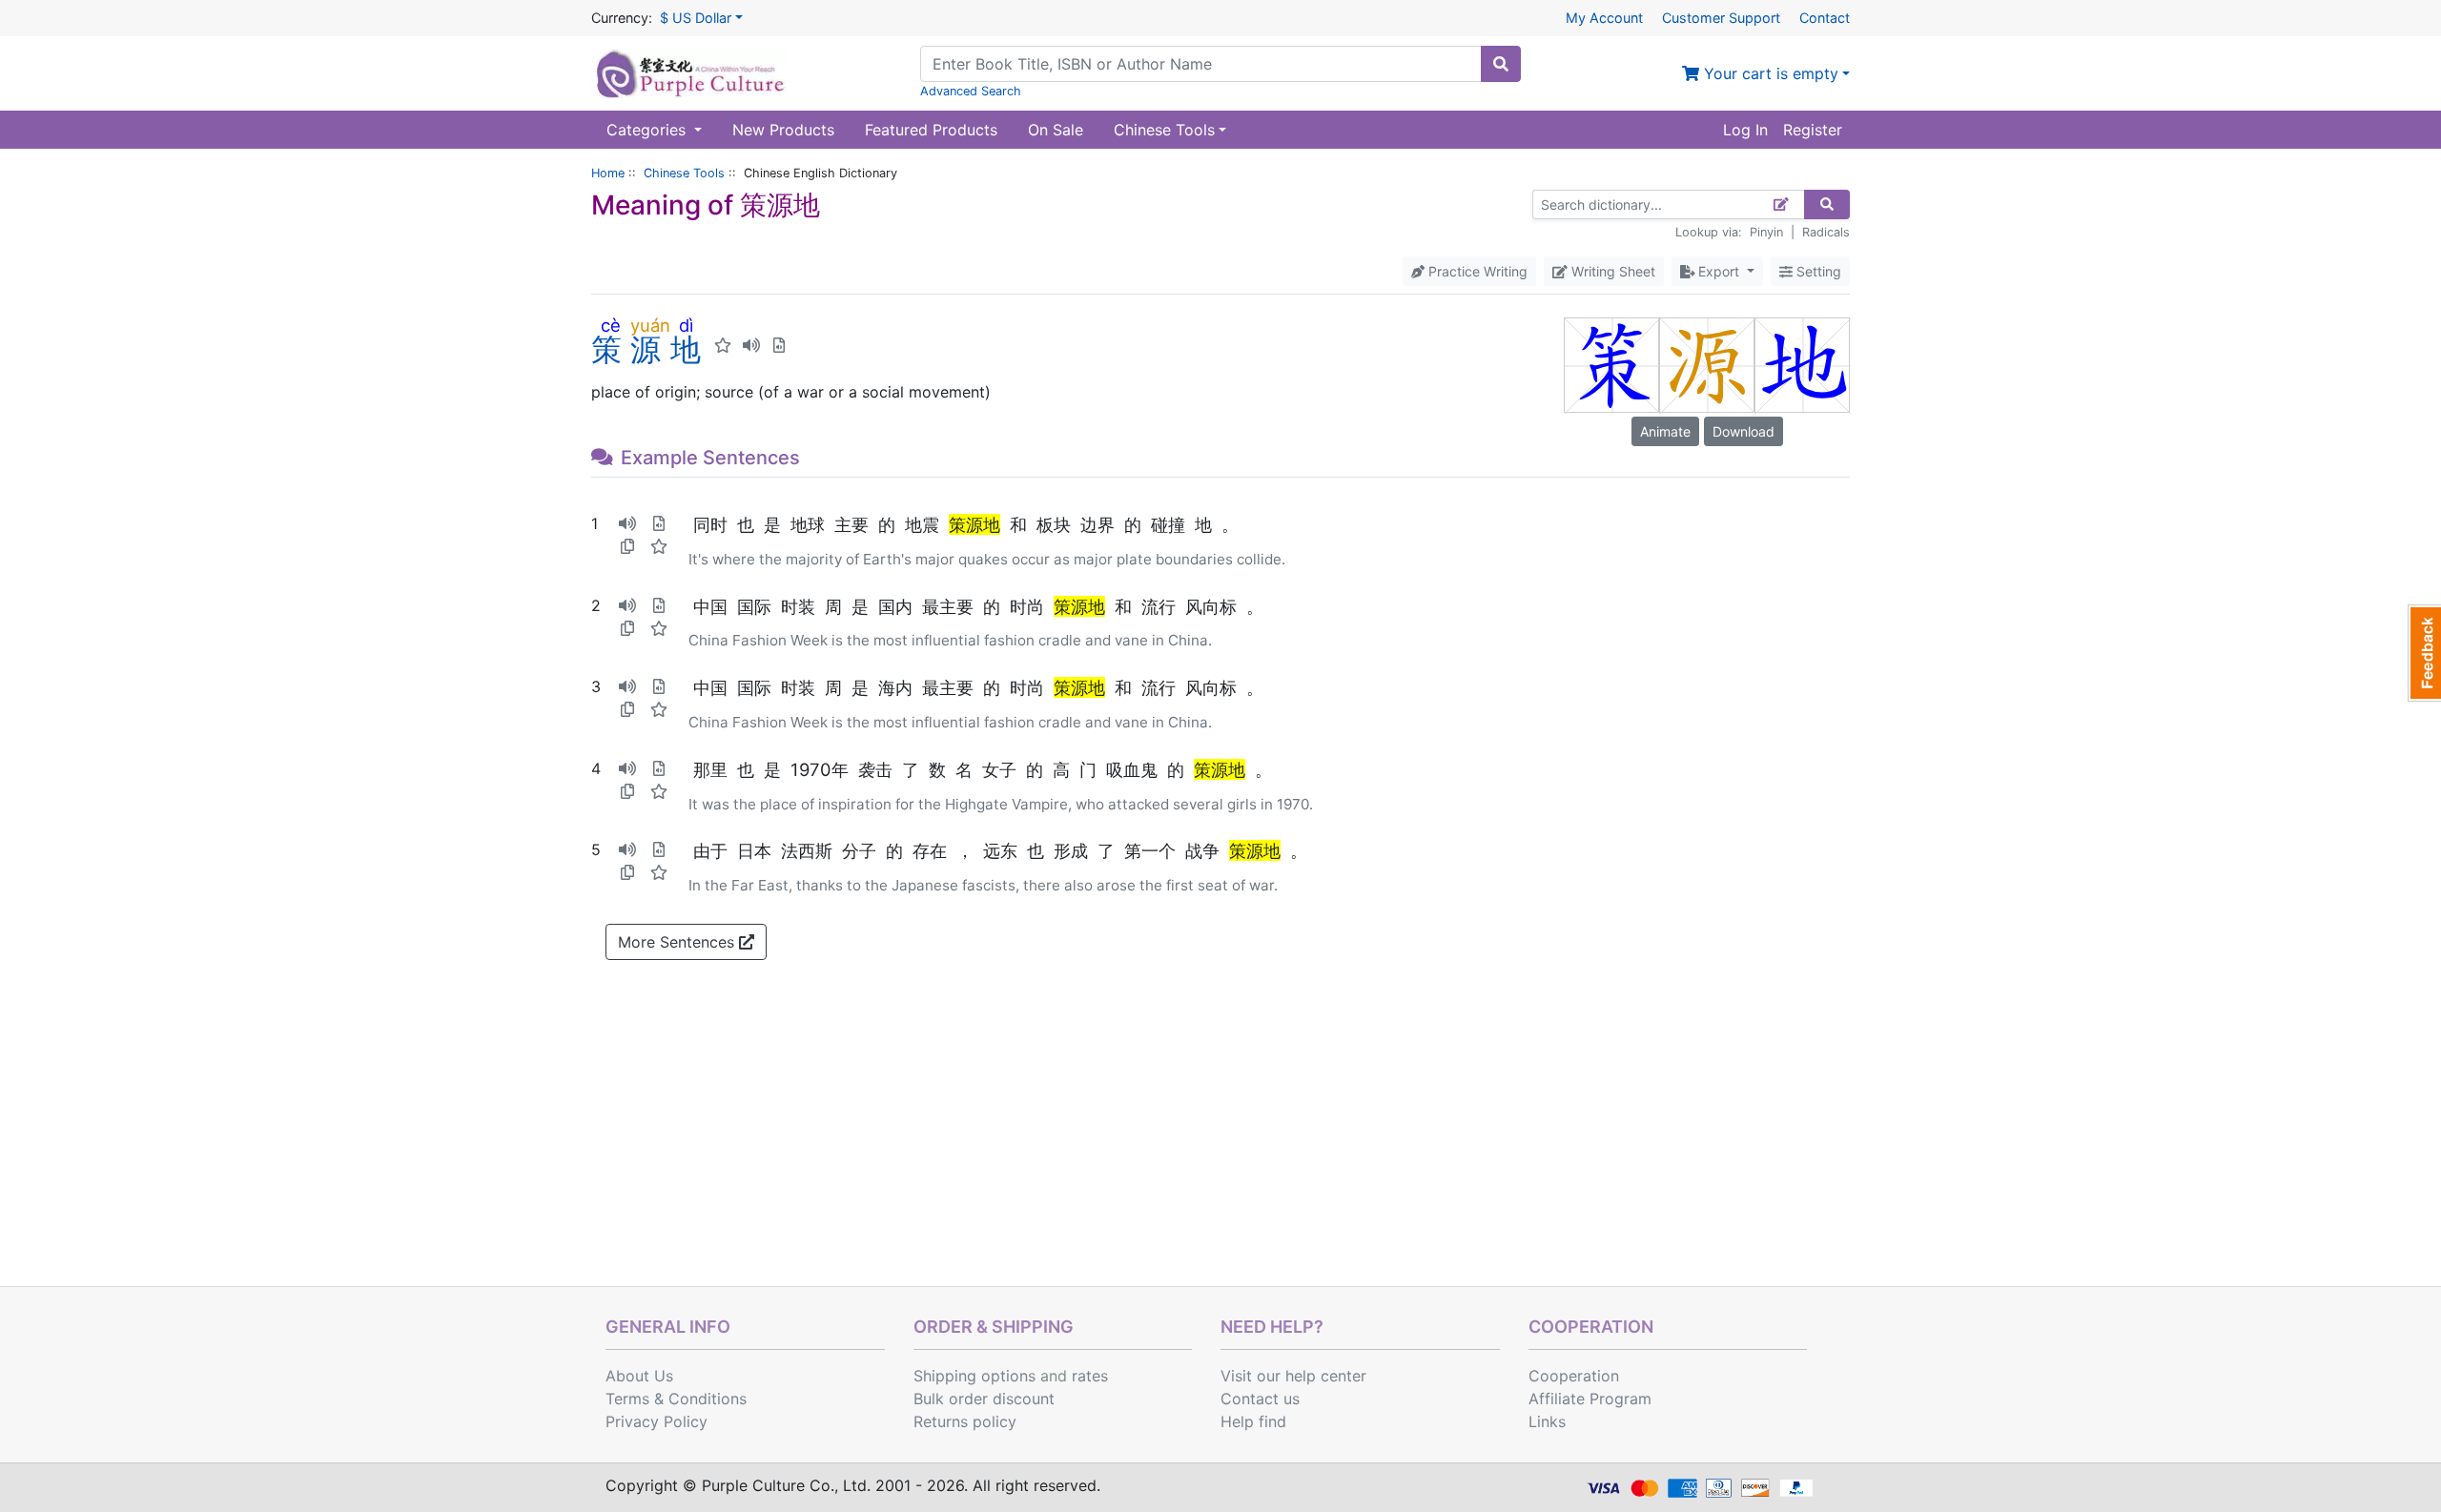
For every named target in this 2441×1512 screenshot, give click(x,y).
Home (608, 173)
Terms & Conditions (676, 1399)
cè (611, 325)
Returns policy (965, 1421)
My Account (1604, 18)
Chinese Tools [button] (1164, 130)
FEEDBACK (2424, 653)
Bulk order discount (984, 1399)
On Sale (1056, 130)
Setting (1817, 271)
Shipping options (974, 1376)
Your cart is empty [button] (1769, 73)
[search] (1501, 64)
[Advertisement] (1220, 1143)
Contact (1825, 18)
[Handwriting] (1782, 204)
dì (686, 325)
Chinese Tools (684, 173)
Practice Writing (1476, 271)
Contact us (1260, 1399)
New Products (783, 130)
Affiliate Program (1590, 1399)
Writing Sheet (1611, 271)
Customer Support (1721, 18)
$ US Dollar (696, 18)
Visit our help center (1293, 1376)
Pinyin (1766, 232)
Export (1719, 271)
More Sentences (678, 942)
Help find (1253, 1421)
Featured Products (931, 130)
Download (1744, 431)
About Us (639, 1376)
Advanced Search (971, 91)
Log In (1745, 130)
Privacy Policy (656, 1421)
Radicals (1826, 232)
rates (1090, 1376)
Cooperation (1574, 1376)
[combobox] (1201, 64)
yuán (650, 325)
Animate (1665, 431)
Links (1547, 1421)
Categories (648, 130)
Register (1813, 130)
